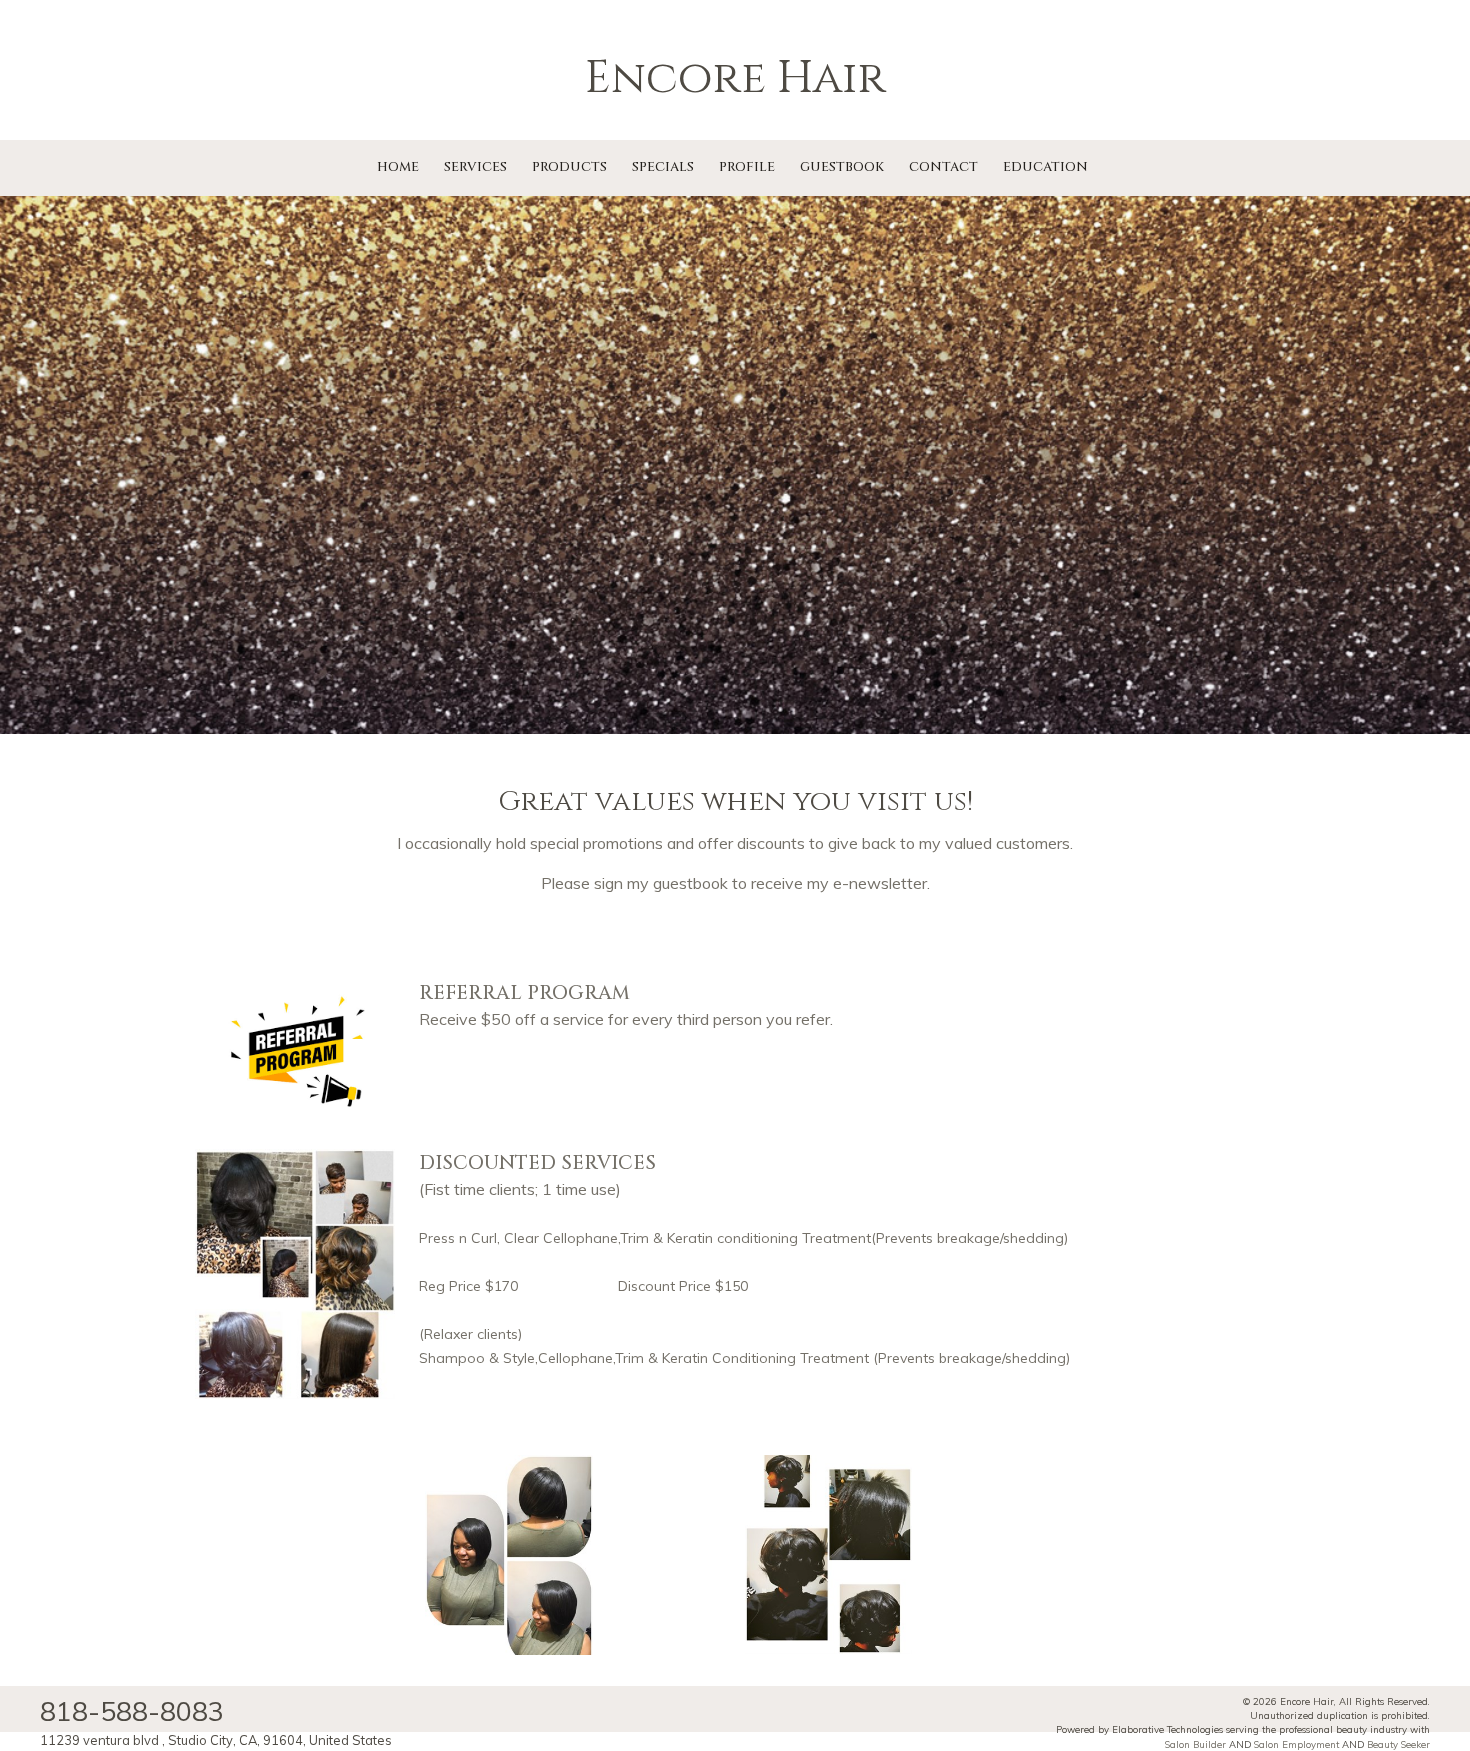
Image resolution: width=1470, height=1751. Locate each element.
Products (569, 167)
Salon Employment (1296, 1744)
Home (398, 167)
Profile (747, 167)
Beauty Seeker (1398, 1744)
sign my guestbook (661, 883)
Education (1045, 167)
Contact (943, 167)
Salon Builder (1195, 1744)
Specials (663, 167)
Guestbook (842, 167)
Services (475, 167)
